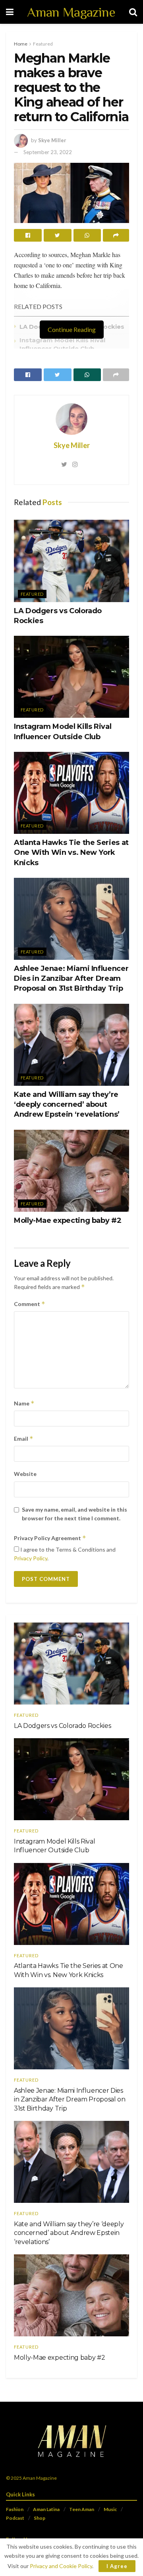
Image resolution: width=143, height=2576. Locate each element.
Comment (30, 1304)
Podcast (15, 2518)
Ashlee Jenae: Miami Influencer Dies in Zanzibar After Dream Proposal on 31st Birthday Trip (71, 978)
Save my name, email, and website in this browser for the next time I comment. (74, 1514)
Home (21, 44)
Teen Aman (82, 2509)
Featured (43, 44)
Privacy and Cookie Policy (61, 2566)
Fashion (15, 2509)
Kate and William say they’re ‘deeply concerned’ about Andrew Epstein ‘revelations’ (67, 1104)
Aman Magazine (71, 12)
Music (110, 2509)
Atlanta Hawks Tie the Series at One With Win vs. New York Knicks (71, 852)
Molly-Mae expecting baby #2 (68, 1220)
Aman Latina (46, 2509)
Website (25, 1474)
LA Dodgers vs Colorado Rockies (62, 1726)
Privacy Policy (31, 1558)
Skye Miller (52, 140)
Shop (40, 2518)
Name (24, 1403)
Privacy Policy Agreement (50, 1538)
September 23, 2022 (48, 152)
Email (24, 1439)
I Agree (117, 2566)
